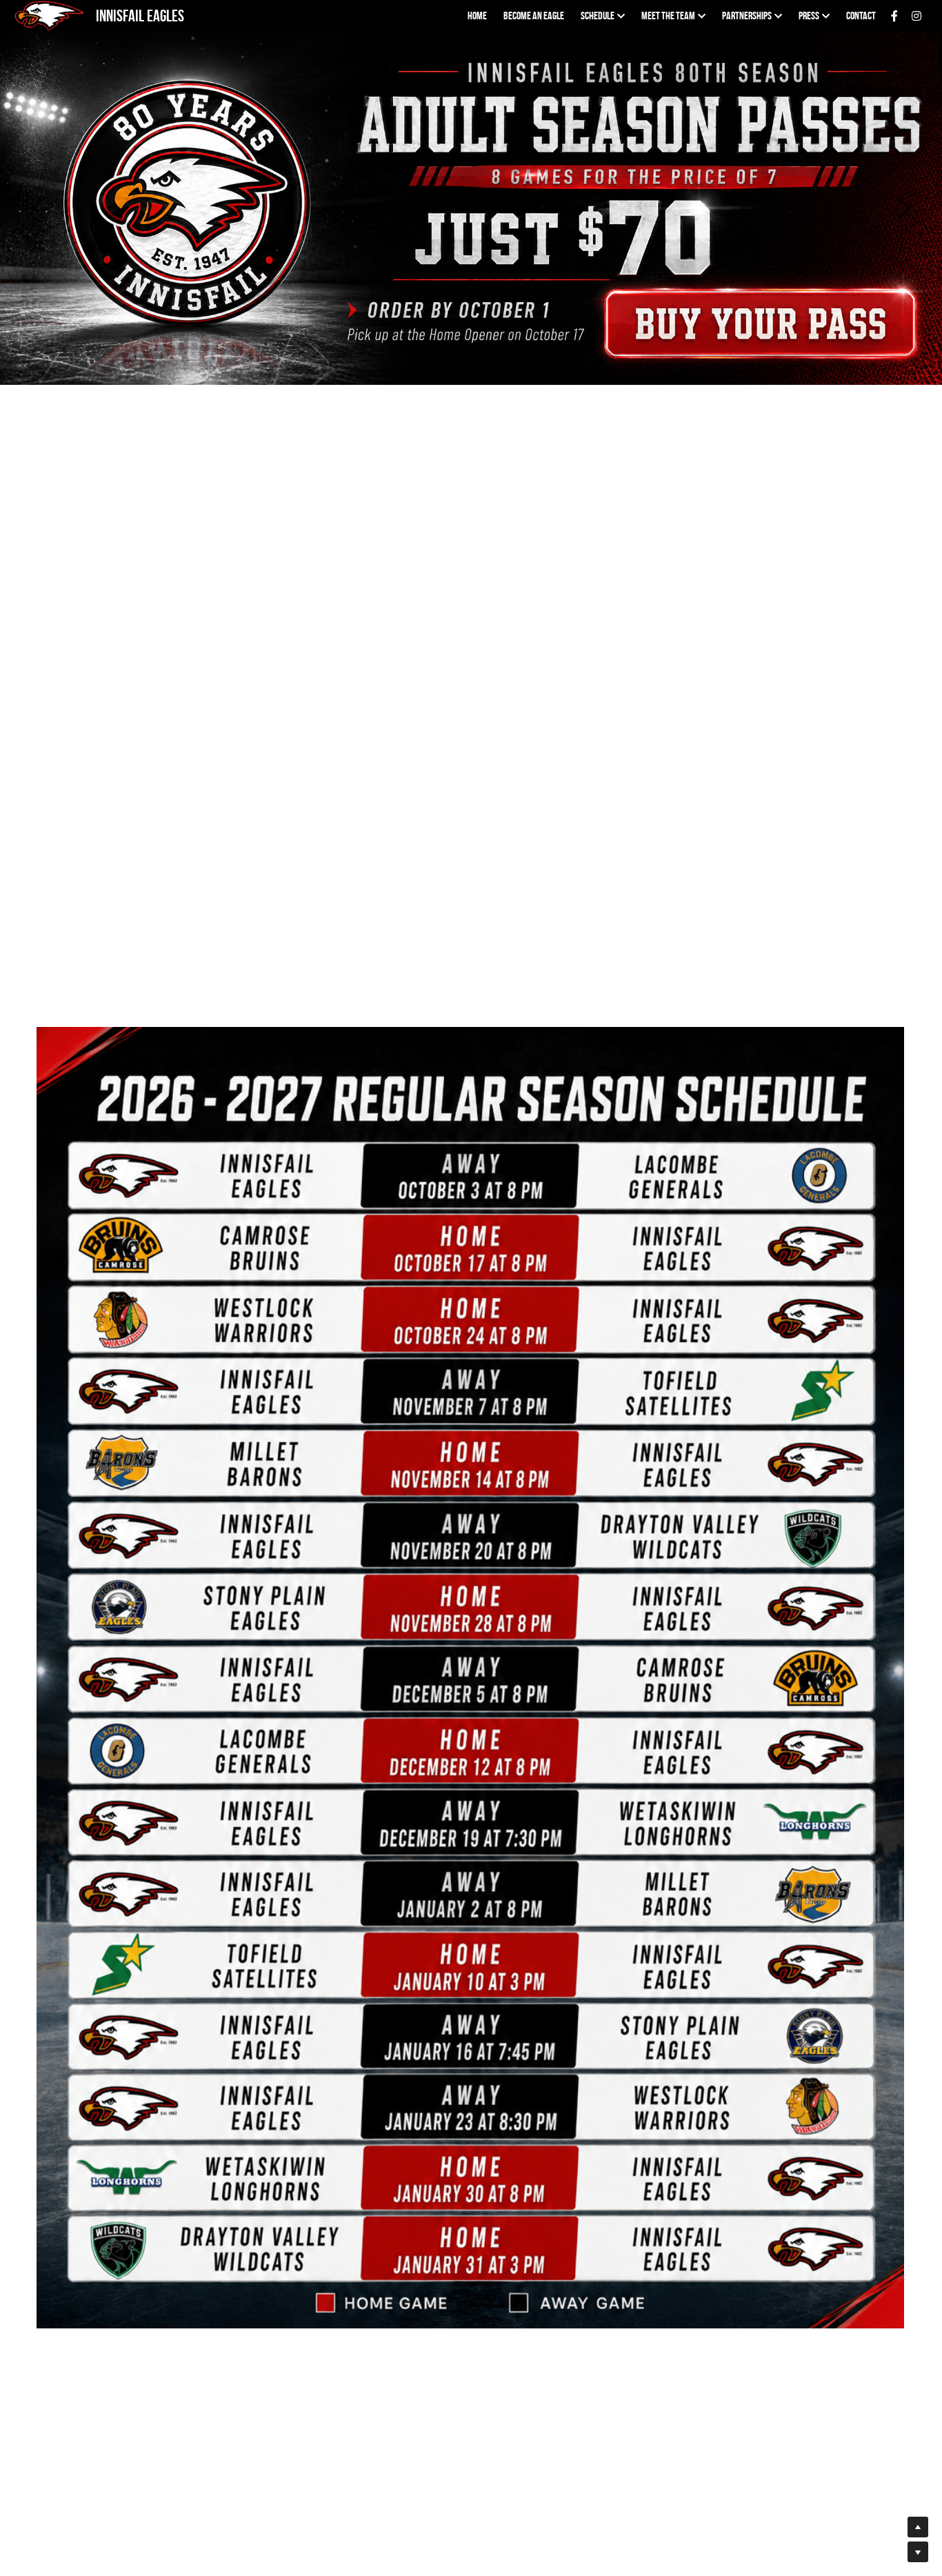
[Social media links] (894, 16)
